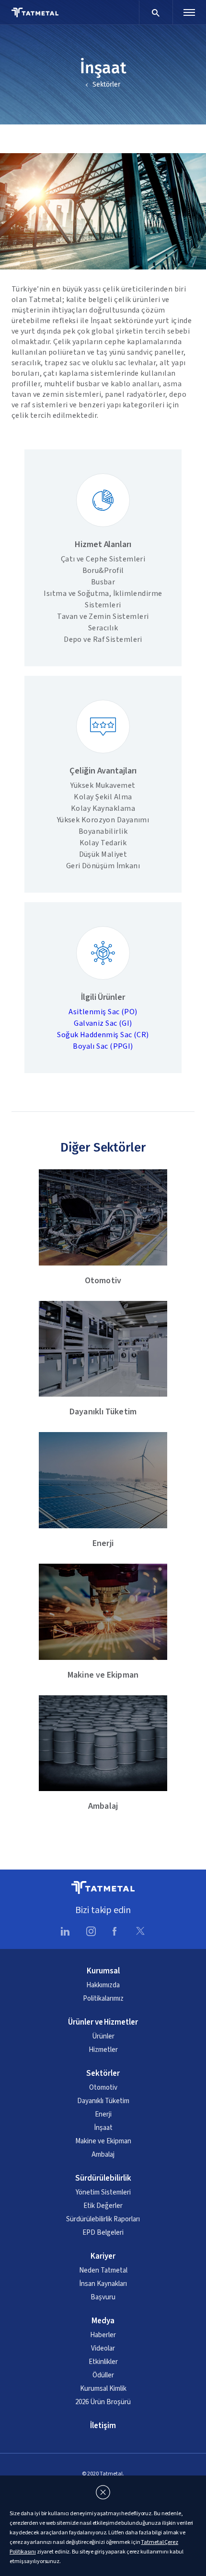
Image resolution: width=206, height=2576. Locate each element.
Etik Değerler (103, 2206)
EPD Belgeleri (103, 2233)
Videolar (103, 2349)
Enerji (103, 2115)
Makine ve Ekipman (103, 2141)
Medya (103, 2321)
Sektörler (106, 84)
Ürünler (103, 2037)
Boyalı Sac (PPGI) (103, 1046)
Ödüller (103, 2375)
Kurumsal (103, 1971)
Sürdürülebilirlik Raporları (103, 2219)
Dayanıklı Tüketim (103, 2101)
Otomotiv (103, 2088)
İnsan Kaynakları (103, 2284)
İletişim (103, 2426)
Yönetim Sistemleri (103, 2193)
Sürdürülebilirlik (103, 2178)
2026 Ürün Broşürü (103, 2402)
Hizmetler (103, 2050)
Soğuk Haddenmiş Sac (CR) (103, 1035)
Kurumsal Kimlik (103, 2389)
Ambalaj (103, 2155)
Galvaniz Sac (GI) (103, 1023)
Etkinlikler (103, 2362)
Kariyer (103, 2256)
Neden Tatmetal (103, 2271)
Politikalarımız (103, 1999)
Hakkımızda (103, 1985)
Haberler (103, 2335)
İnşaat (103, 2128)
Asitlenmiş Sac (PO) (103, 1012)
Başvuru (103, 2297)
